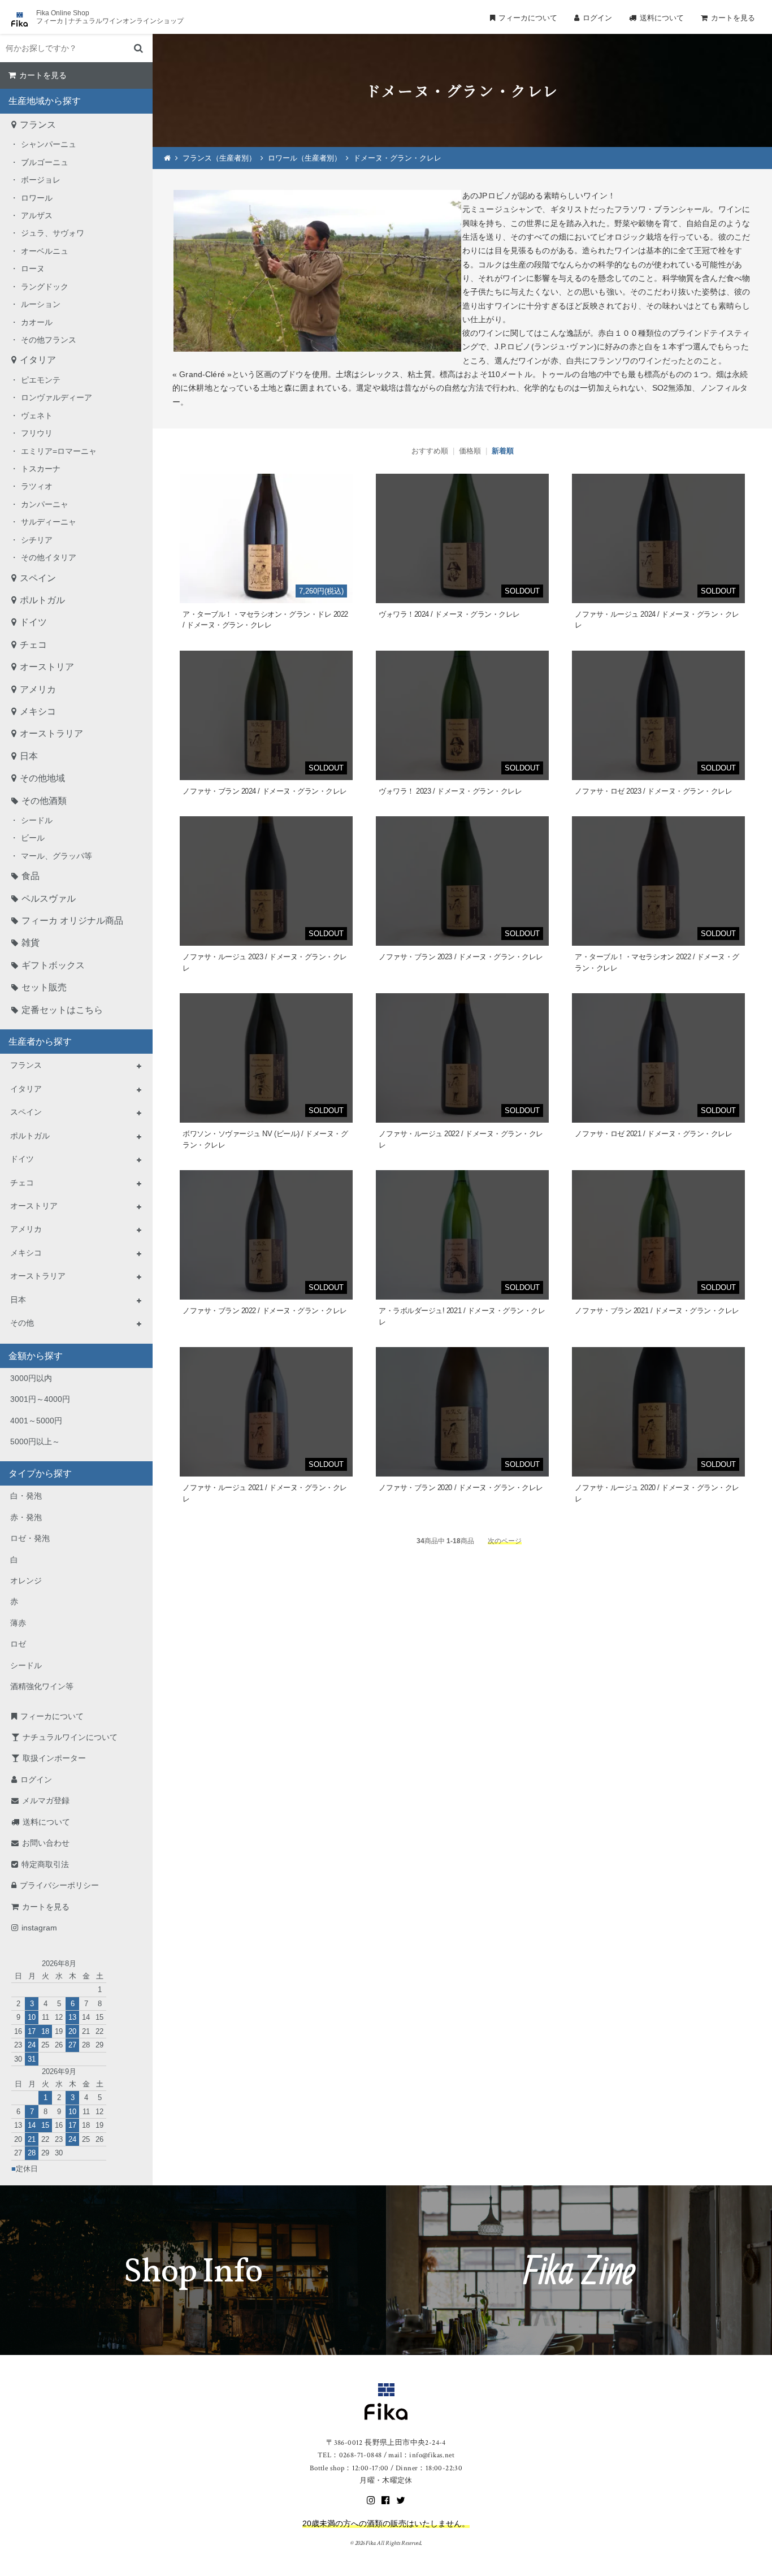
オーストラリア (51, 733)
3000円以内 (31, 1378)
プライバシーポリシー (59, 1885)
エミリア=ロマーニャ (59, 451)
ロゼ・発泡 (30, 1538)
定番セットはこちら (62, 1010)
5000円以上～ (35, 1441)
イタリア (38, 360)
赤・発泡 (26, 1517)
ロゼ (18, 1644)
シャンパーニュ (49, 144)
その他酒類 (44, 801)
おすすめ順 (430, 451)
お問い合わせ (46, 1843)
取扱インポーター (54, 1758)
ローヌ (33, 269)
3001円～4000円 (40, 1399)
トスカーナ (41, 469)
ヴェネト (37, 415)
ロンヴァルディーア (57, 397)
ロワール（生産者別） (305, 158)
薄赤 (18, 1623)
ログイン (597, 18)
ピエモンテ (41, 380)
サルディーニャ (49, 522)
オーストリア (47, 667)
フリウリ (37, 433)
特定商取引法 (45, 1864)
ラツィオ (37, 486)
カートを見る (733, 18)
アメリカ (38, 689)
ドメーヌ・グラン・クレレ (397, 158)
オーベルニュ (45, 251)
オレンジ (26, 1581)
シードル (37, 820)
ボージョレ (41, 180)
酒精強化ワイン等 (42, 1686)
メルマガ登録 (46, 1800)
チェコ (33, 645)
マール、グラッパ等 (57, 856)
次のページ (505, 1541)
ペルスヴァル (49, 899)
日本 (29, 756)
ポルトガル (42, 600)
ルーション (41, 304)
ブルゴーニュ (45, 162)
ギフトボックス (53, 965)
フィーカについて (528, 18)
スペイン (38, 578)
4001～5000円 (36, 1421)
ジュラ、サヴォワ (53, 233)
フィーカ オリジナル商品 (72, 921)
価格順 (470, 451)
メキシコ (38, 711)
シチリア (37, 540)
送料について (662, 18)
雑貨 (31, 943)
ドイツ (33, 622)
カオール (37, 322)
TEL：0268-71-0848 (350, 2455)
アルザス (37, 215)
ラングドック (45, 287)
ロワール (37, 198)
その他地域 (42, 778)
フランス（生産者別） (219, 158)
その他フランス (49, 340)
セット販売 (44, 987)
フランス (38, 125)
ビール (33, 838)
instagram (39, 1928)
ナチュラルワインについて (70, 1737)
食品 (31, 876)
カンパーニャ (45, 504)
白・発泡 (26, 1496)
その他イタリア (49, 557)
